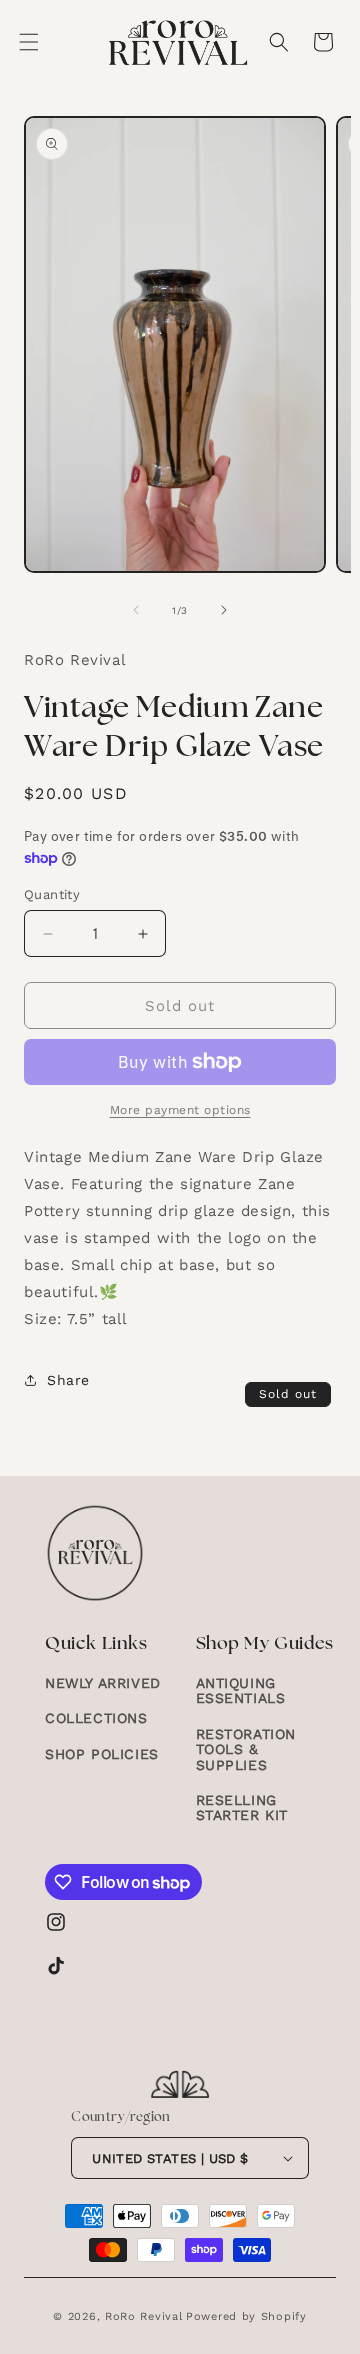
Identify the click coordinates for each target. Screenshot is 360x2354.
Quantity (52, 894)
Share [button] (68, 1380)
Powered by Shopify (246, 2316)
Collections (96, 1718)
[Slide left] (136, 610)
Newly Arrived (103, 1683)
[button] (29, 42)
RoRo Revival (143, 2316)
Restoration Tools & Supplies (246, 1749)
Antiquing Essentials (241, 1690)
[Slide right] (224, 610)
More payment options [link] (180, 1110)
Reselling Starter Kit (242, 1807)
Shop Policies (102, 1754)
